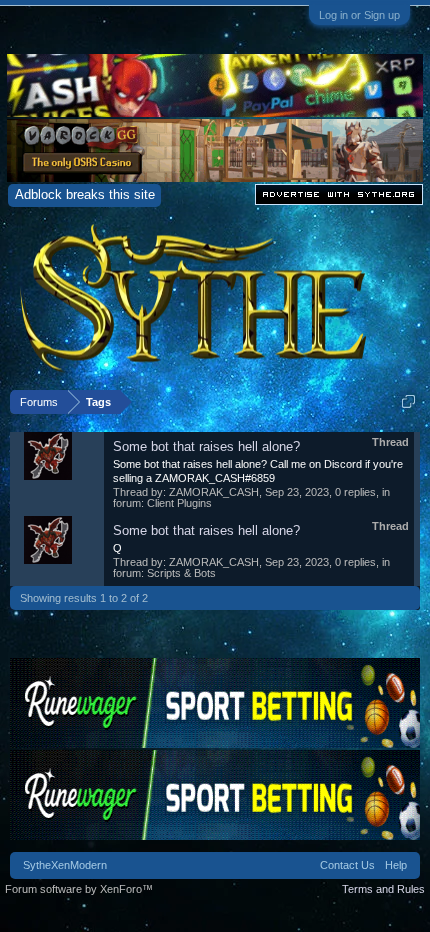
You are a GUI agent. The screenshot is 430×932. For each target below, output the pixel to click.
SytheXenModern (65, 865)
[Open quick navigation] (408, 401)
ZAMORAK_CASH (214, 492)
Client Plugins (179, 503)
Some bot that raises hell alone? (206, 446)
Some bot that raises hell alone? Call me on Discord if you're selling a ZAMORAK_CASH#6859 (258, 470)
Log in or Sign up (359, 15)
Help (396, 865)
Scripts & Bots (181, 573)
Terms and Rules (383, 889)
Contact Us (347, 865)
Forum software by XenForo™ (79, 889)
